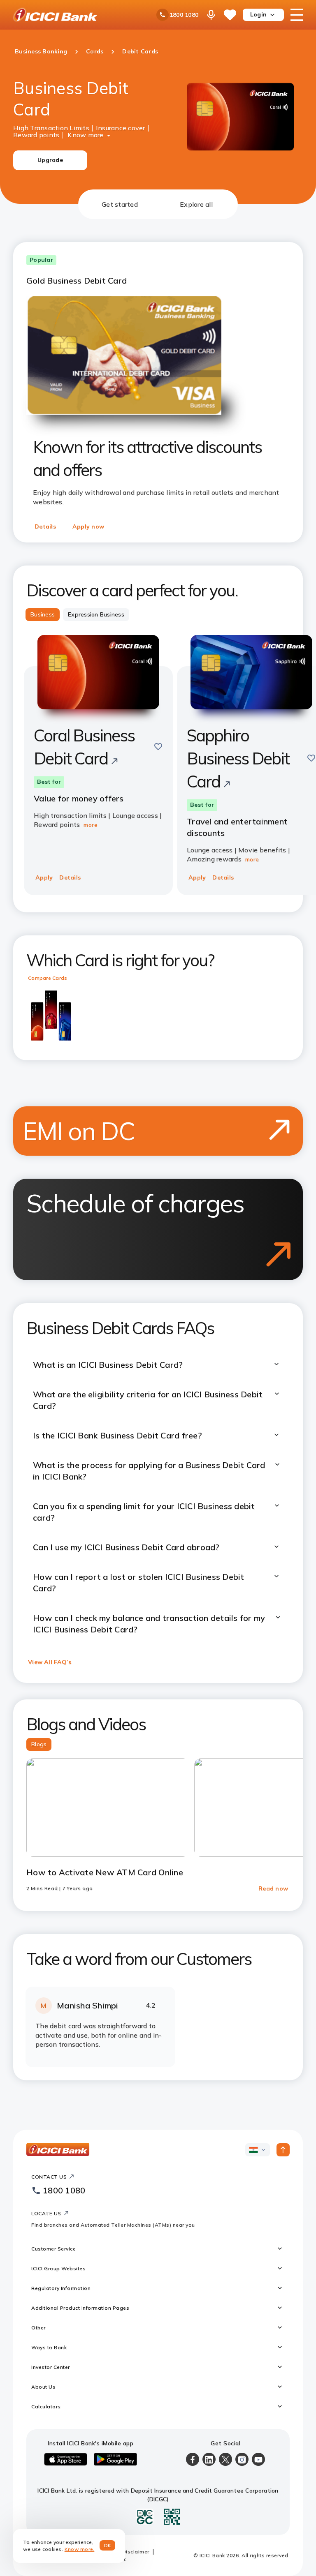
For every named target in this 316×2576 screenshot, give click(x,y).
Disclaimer (136, 2552)
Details (45, 526)
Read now (273, 1888)
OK (108, 2545)
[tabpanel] (158, 1150)
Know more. (80, 2549)
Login (258, 14)
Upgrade (50, 160)
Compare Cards (48, 978)
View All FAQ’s (50, 1662)
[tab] (120, 204)
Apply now (88, 526)
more (91, 825)
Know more (85, 134)
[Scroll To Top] (283, 2150)
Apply (44, 877)
